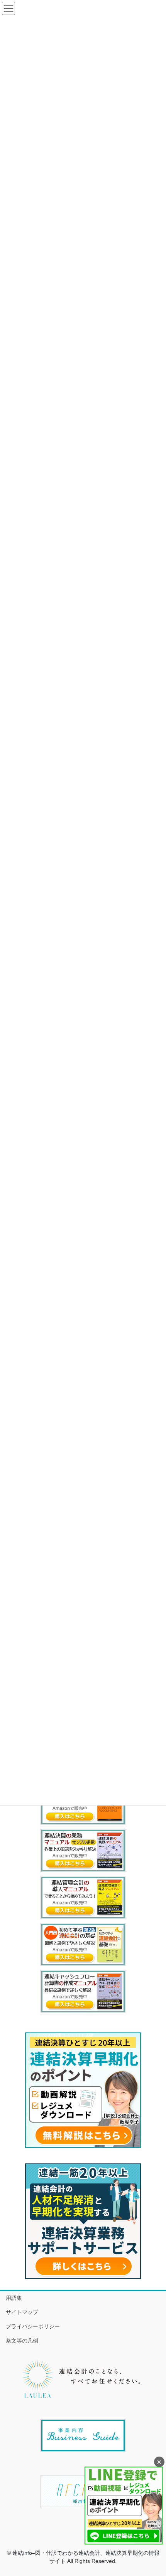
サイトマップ (22, 2312)
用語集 (14, 2298)
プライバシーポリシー (33, 2326)
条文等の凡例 (22, 2341)
